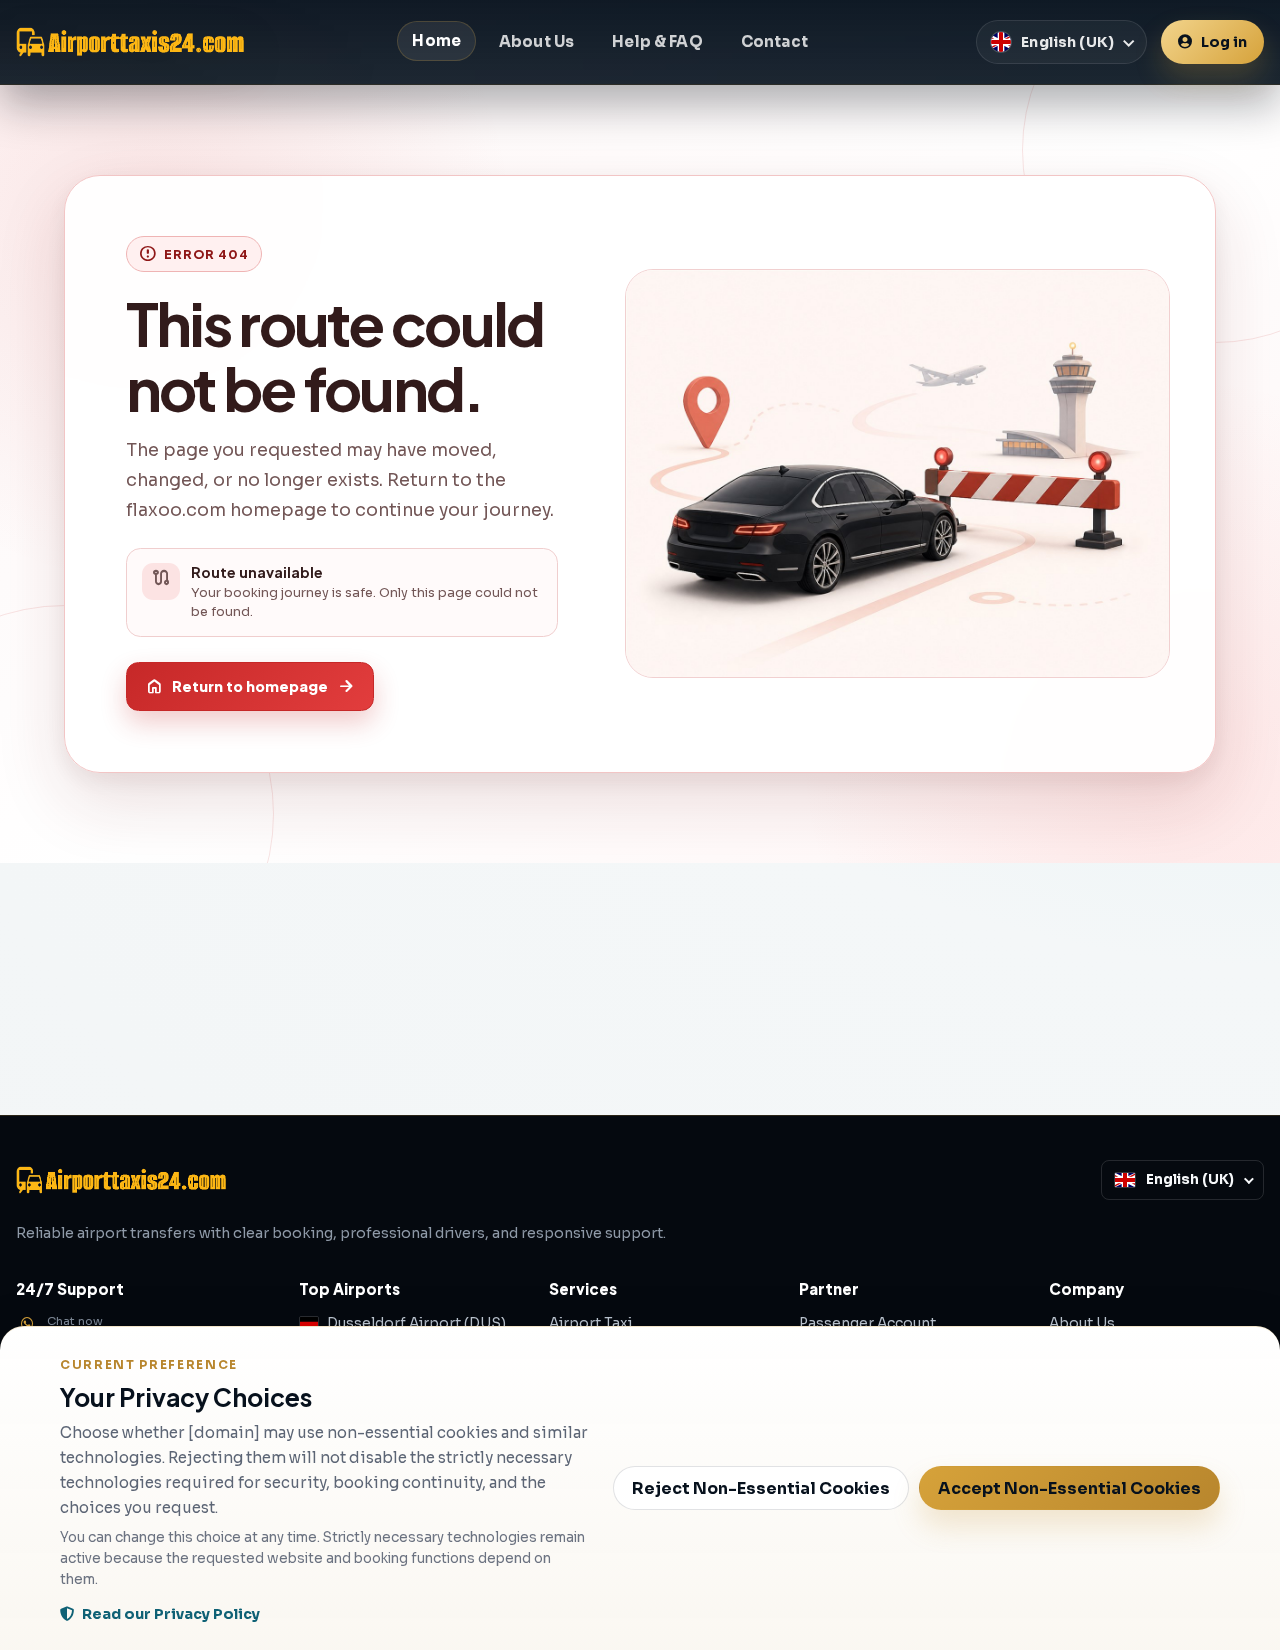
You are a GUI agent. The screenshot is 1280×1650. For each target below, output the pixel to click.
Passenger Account (867, 1323)
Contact (774, 41)
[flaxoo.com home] (130, 42)
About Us (536, 41)
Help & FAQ (657, 41)
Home (436, 40)
